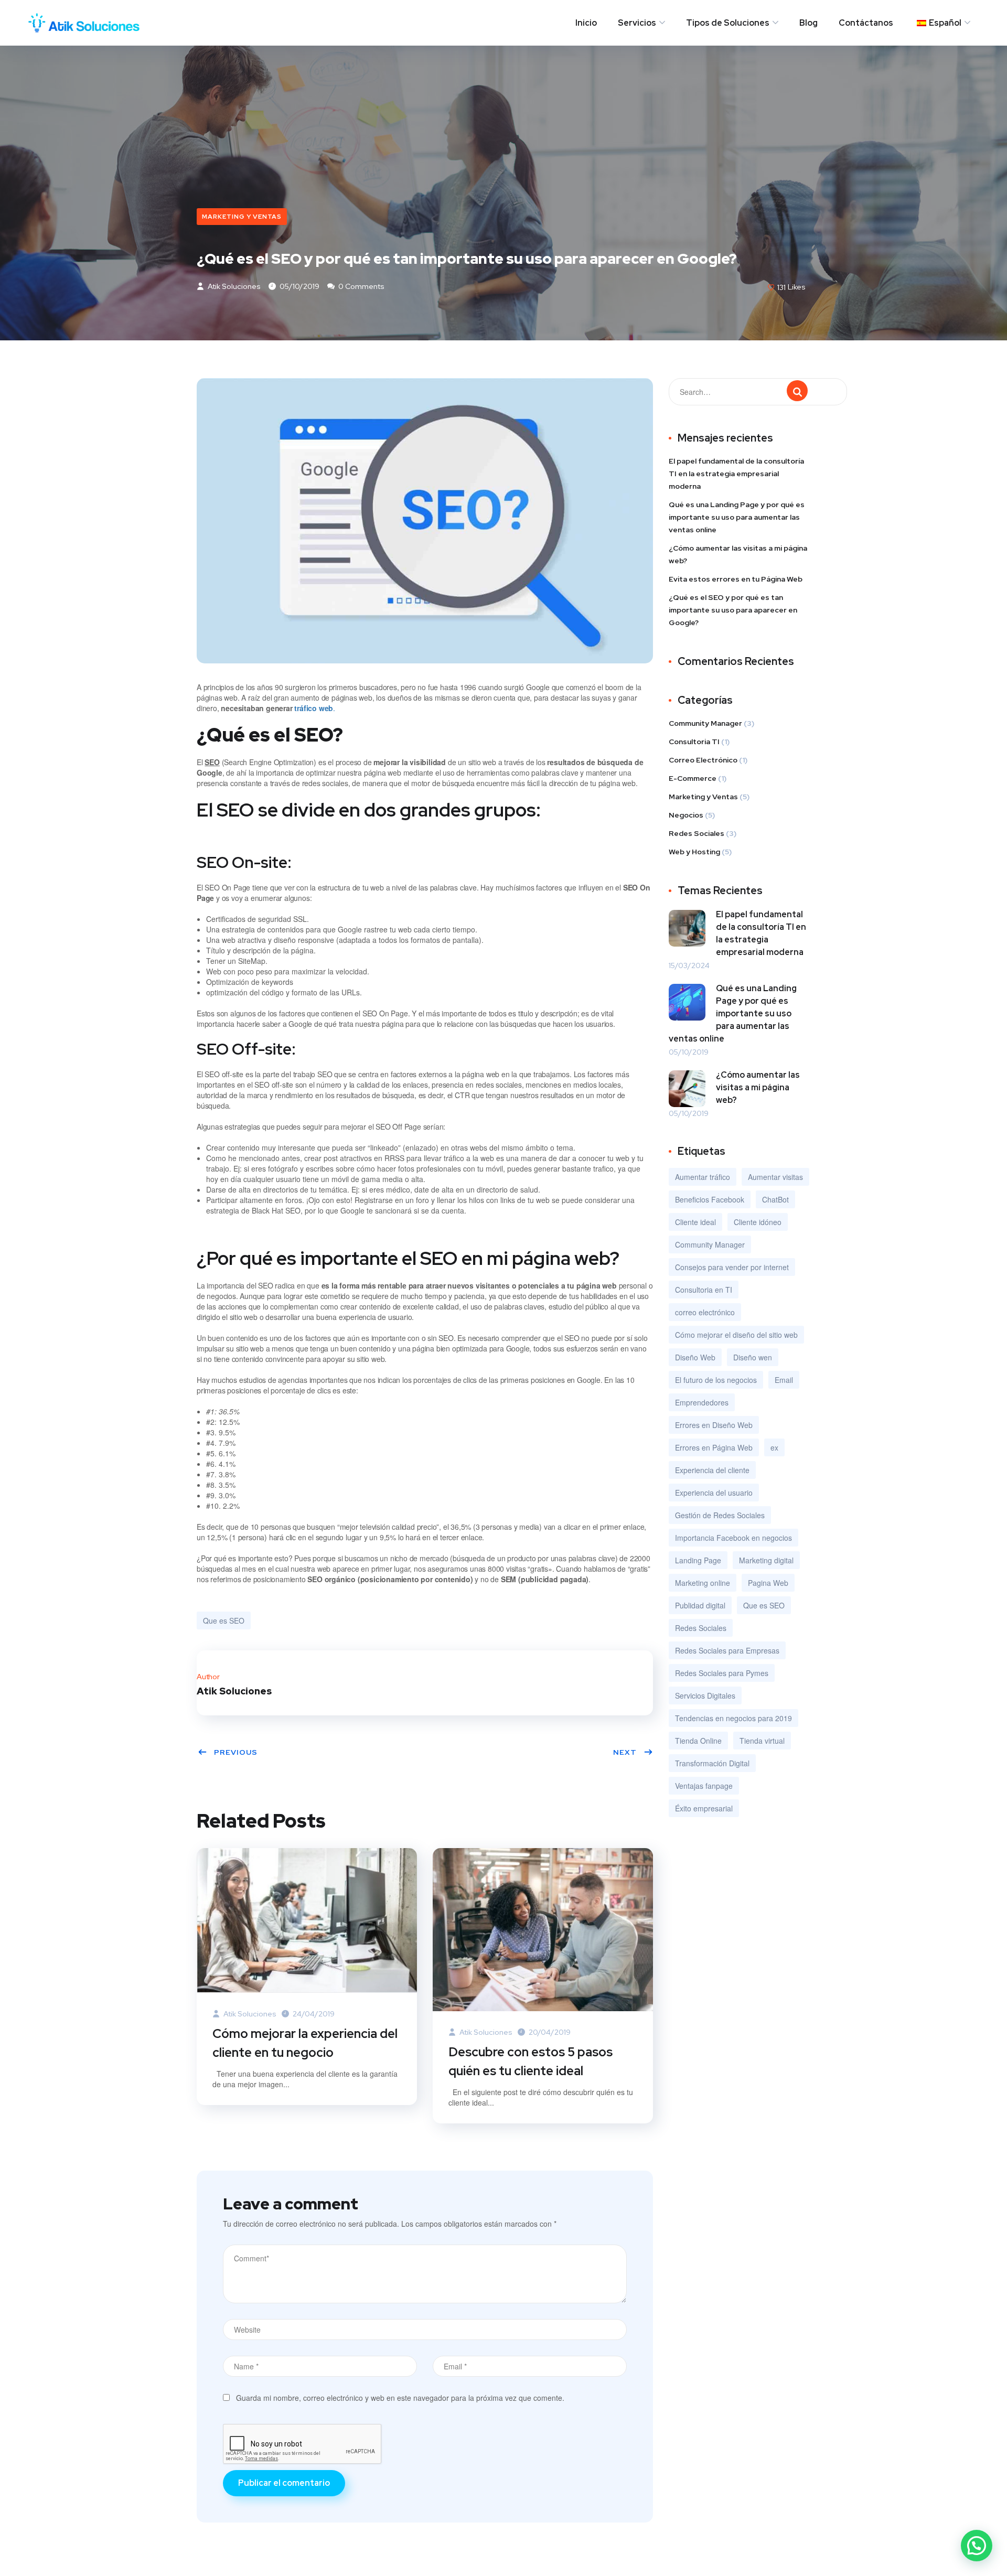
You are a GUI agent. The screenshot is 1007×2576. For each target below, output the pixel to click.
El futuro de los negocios (716, 1380)
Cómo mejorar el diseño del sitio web (736, 1335)
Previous (236, 1752)
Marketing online (703, 1583)
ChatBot (775, 1199)
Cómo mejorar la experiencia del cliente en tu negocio (305, 2043)
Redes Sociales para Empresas (727, 1650)
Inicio (586, 23)
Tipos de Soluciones (728, 23)
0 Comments (361, 286)
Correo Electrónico (703, 760)
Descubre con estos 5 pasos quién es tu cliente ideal (531, 2061)
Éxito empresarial (704, 1808)
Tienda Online (698, 1741)
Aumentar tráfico (703, 1177)
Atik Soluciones (233, 286)
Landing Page (698, 1560)
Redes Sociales (697, 833)
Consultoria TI (694, 742)
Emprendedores (702, 1402)
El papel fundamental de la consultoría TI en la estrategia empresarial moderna (736, 474)
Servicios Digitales (705, 1695)
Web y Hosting (694, 852)
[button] (977, 2546)
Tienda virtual (762, 1741)
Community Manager (705, 723)
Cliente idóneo (758, 1222)
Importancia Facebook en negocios (733, 1538)
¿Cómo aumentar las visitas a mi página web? (738, 554)
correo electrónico (705, 1312)
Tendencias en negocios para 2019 (733, 1718)
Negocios (686, 815)
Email (784, 1380)
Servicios (637, 23)
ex (774, 1447)
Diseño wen (753, 1357)
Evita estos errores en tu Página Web (736, 579)
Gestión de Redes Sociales (720, 1515)
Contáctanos (866, 23)
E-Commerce (693, 778)
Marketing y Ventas (242, 217)
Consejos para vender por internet (732, 1267)
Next (625, 1752)
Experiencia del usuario (714, 1493)
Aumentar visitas (775, 1177)
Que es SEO (224, 1620)
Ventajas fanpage (704, 1786)
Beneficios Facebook (710, 1199)
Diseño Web (695, 1357)
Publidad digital (700, 1605)
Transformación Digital (712, 1763)
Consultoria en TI (704, 1290)
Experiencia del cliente (712, 1470)
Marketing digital (766, 1560)
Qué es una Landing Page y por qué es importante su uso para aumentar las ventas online (737, 517)
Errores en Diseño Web (714, 1425)
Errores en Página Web (714, 1447)
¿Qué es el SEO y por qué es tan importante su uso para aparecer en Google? (733, 610)
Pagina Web (768, 1583)
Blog (808, 23)
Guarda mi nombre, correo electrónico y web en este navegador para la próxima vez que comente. (400, 2398)
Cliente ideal (695, 1222)
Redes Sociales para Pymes (722, 1673)
